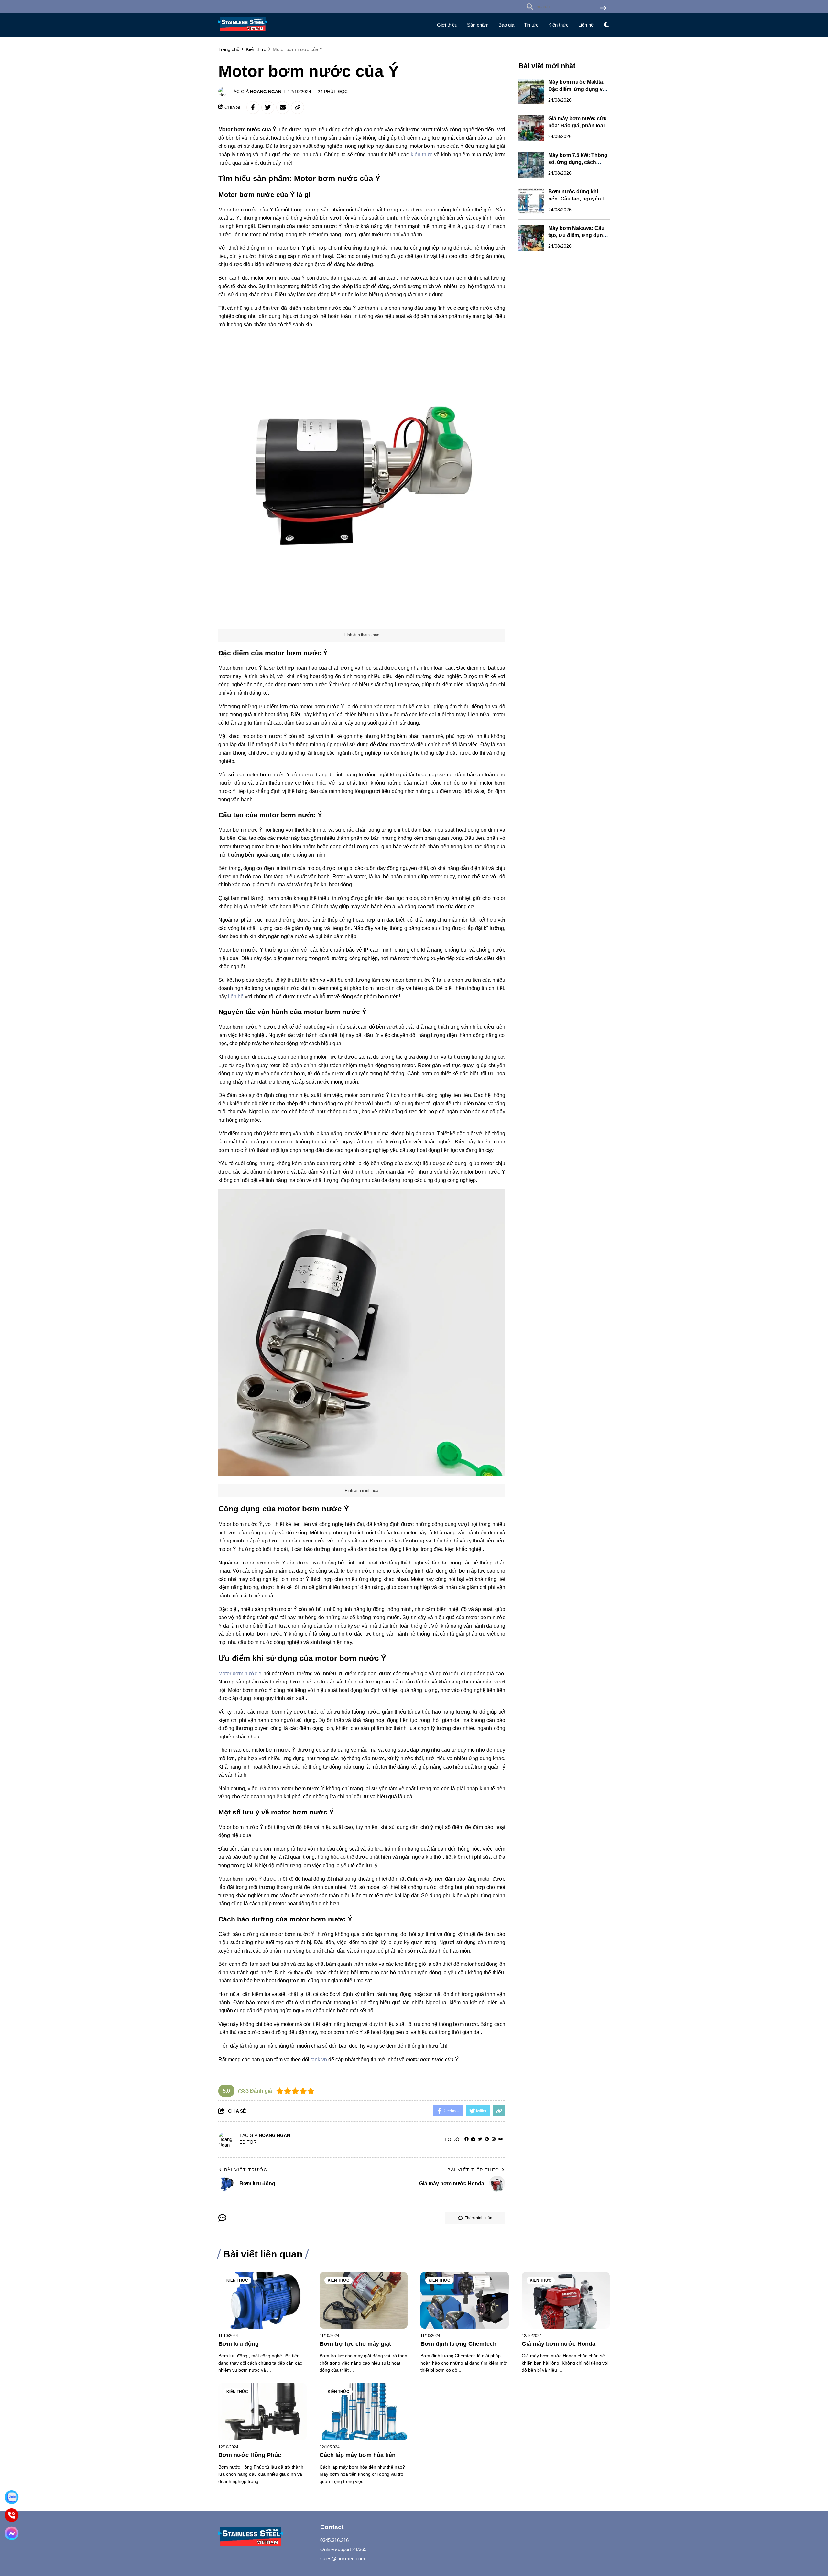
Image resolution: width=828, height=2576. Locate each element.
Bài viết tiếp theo (473, 2170)
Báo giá (506, 25)
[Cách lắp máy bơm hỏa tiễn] (364, 2412)
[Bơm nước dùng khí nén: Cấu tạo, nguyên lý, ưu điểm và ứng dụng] (531, 201)
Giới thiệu (447, 25)
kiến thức (422, 154)
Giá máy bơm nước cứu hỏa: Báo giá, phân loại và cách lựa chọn (577, 126)
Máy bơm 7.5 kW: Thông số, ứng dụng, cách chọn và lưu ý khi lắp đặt (578, 162)
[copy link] (298, 107)
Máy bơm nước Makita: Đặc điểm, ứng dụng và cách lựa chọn (577, 89)
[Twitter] (480, 2139)
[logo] (243, 32)
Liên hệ (586, 25)
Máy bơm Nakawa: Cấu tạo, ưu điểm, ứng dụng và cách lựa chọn (577, 235)
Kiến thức (558, 25)
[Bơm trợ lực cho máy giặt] (364, 2300)
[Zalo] (12, 2497)
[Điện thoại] (12, 2515)
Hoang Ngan (266, 92)
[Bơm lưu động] (262, 2300)
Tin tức (531, 25)
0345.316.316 (334, 2540)
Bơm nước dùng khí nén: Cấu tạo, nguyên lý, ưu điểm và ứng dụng (578, 199)
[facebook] (467, 2139)
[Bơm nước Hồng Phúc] (262, 2412)
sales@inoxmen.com (343, 2558)
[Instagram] (494, 2139)
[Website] (473, 2139)
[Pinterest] (487, 2139)
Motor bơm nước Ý (240, 1674)
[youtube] (501, 2139)
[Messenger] (12, 2533)
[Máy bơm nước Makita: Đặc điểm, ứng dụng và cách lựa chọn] (531, 92)
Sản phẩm (478, 25)
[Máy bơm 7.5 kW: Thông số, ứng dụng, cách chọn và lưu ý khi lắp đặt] (531, 165)
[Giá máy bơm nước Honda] (566, 2300)
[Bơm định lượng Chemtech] (465, 2300)
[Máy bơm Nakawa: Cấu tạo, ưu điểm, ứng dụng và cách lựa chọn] (531, 238)
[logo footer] (265, 2537)
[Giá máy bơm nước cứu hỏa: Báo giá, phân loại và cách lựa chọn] (531, 128)
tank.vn (319, 2059)
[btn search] (603, 9)
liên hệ (236, 996)
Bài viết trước (246, 2170)
